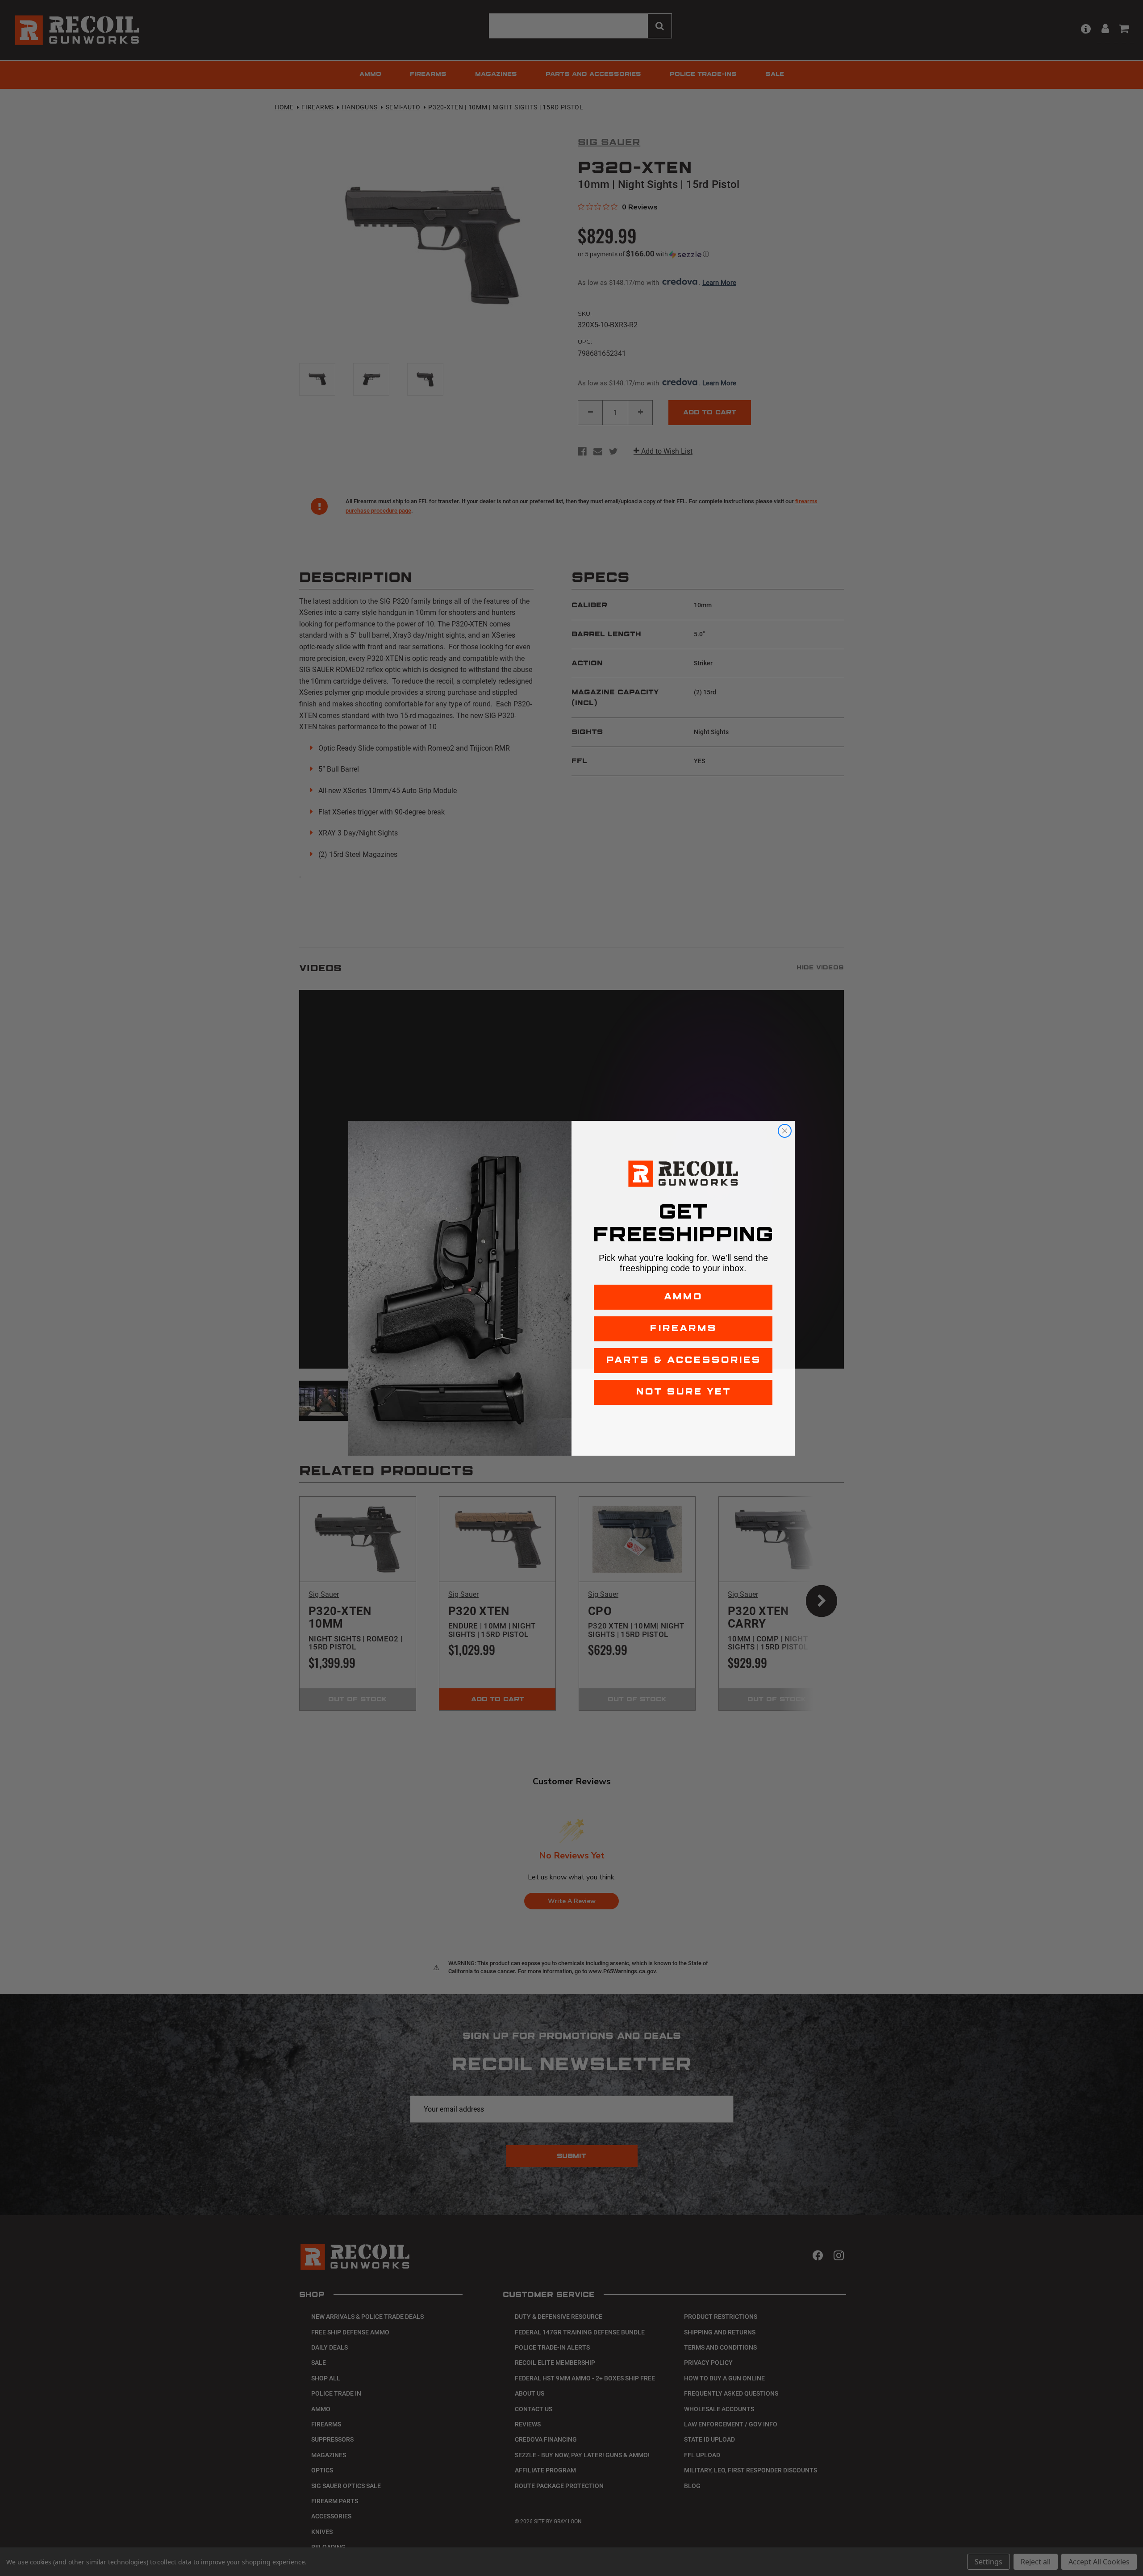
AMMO (683, 1297)
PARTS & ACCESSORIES (683, 1360)
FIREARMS (683, 1329)
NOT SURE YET (683, 1392)
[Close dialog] (785, 1131)
